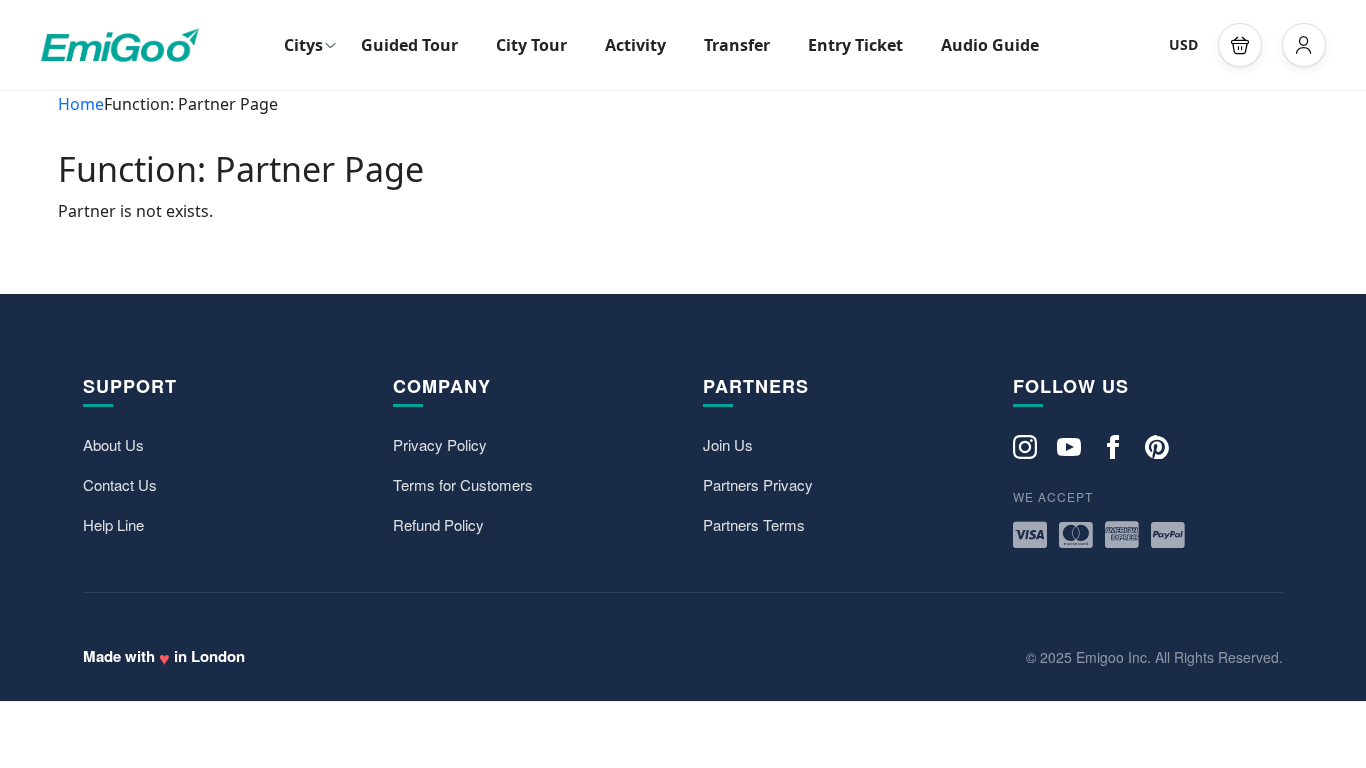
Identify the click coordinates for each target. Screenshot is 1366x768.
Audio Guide (990, 45)
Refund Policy (438, 524)
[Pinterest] (1157, 445)
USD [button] (1183, 44)
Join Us (728, 444)
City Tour (531, 45)
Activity (635, 45)
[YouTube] (1069, 445)
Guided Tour (409, 45)
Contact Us (120, 484)
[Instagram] (1025, 445)
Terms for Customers (463, 484)
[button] (1240, 45)
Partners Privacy (758, 484)
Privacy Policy (440, 444)
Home (81, 104)
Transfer (737, 45)
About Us (113, 444)
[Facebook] (1113, 445)
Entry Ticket (855, 45)
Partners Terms (754, 524)
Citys (303, 45)
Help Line (113, 524)
